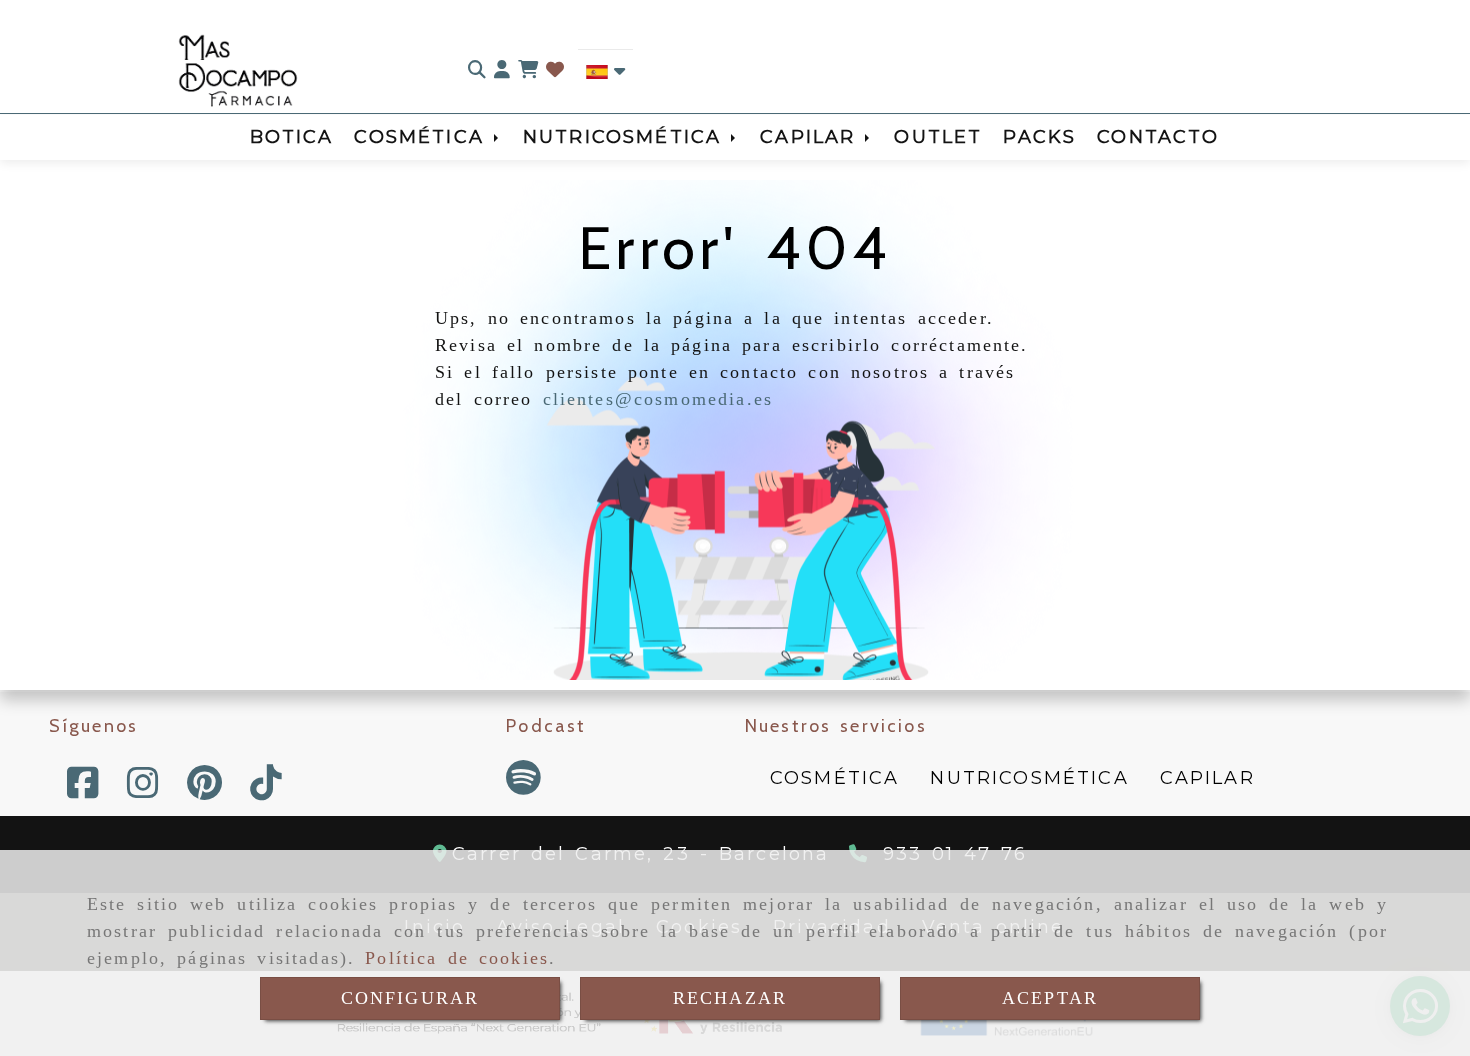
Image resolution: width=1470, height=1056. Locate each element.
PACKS (1039, 137)
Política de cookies (457, 958)
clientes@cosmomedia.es (658, 399)
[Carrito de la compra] (528, 70)
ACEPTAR (1050, 998)
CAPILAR (812, 137)
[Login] (555, 70)
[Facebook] (83, 790)
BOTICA (292, 137)
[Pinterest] (204, 790)
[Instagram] (143, 790)
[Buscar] (477, 70)
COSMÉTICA (423, 137)
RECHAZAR (730, 998)
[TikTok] (266, 790)
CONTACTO (1158, 137)
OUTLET (938, 137)
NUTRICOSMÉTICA (627, 137)
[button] (502, 70)
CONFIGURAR (410, 998)
